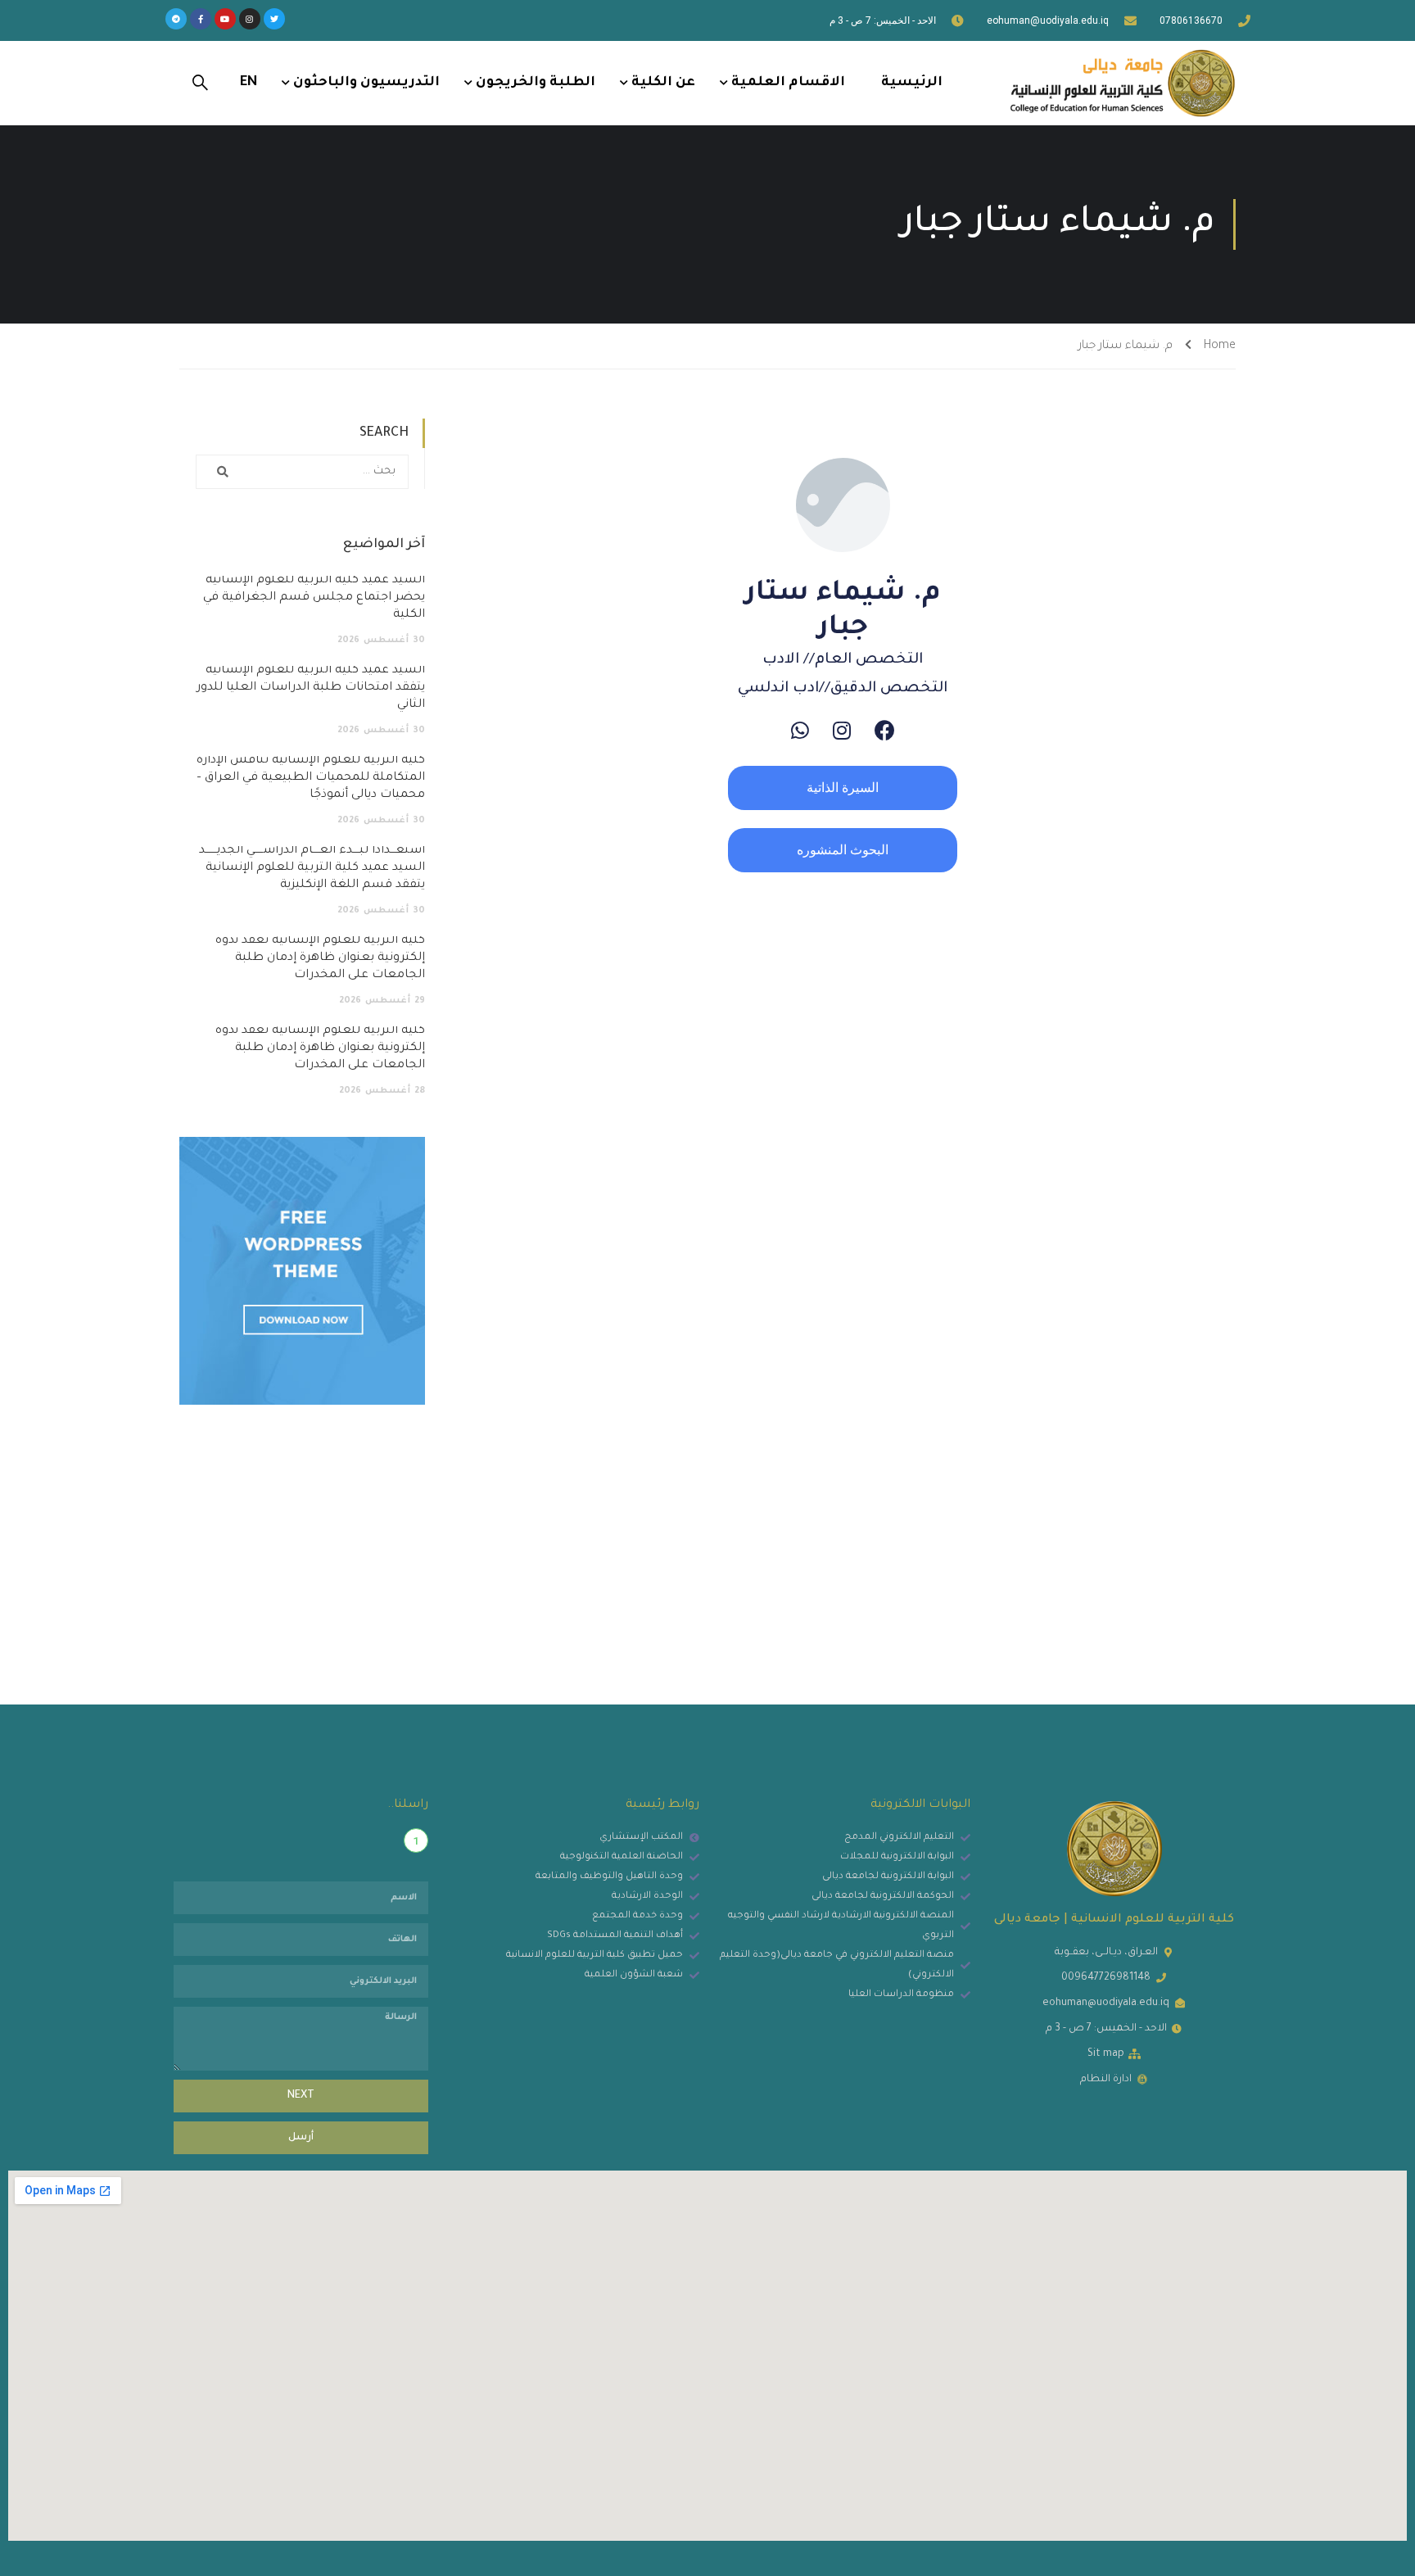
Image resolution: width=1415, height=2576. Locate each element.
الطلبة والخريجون (536, 83)
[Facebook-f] (201, 19)
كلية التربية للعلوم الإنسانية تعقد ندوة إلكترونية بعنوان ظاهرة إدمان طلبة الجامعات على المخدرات (320, 958)
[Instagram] (250, 19)
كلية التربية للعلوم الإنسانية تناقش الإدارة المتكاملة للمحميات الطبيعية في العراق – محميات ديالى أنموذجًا (311, 778)
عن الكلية (663, 83)
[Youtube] (225, 19)
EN (249, 83)
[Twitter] (274, 19)
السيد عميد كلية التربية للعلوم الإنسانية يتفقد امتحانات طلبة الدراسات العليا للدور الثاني (311, 688)
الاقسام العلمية (788, 83)
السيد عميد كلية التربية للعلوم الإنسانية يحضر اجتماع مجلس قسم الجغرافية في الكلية (314, 598)
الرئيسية (912, 83)
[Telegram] (176, 19)
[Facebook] (885, 730)
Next (301, 2096)
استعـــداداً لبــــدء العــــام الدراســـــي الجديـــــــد (312, 868)
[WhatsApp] (800, 730)
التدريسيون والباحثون (366, 83)
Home (1220, 346)
